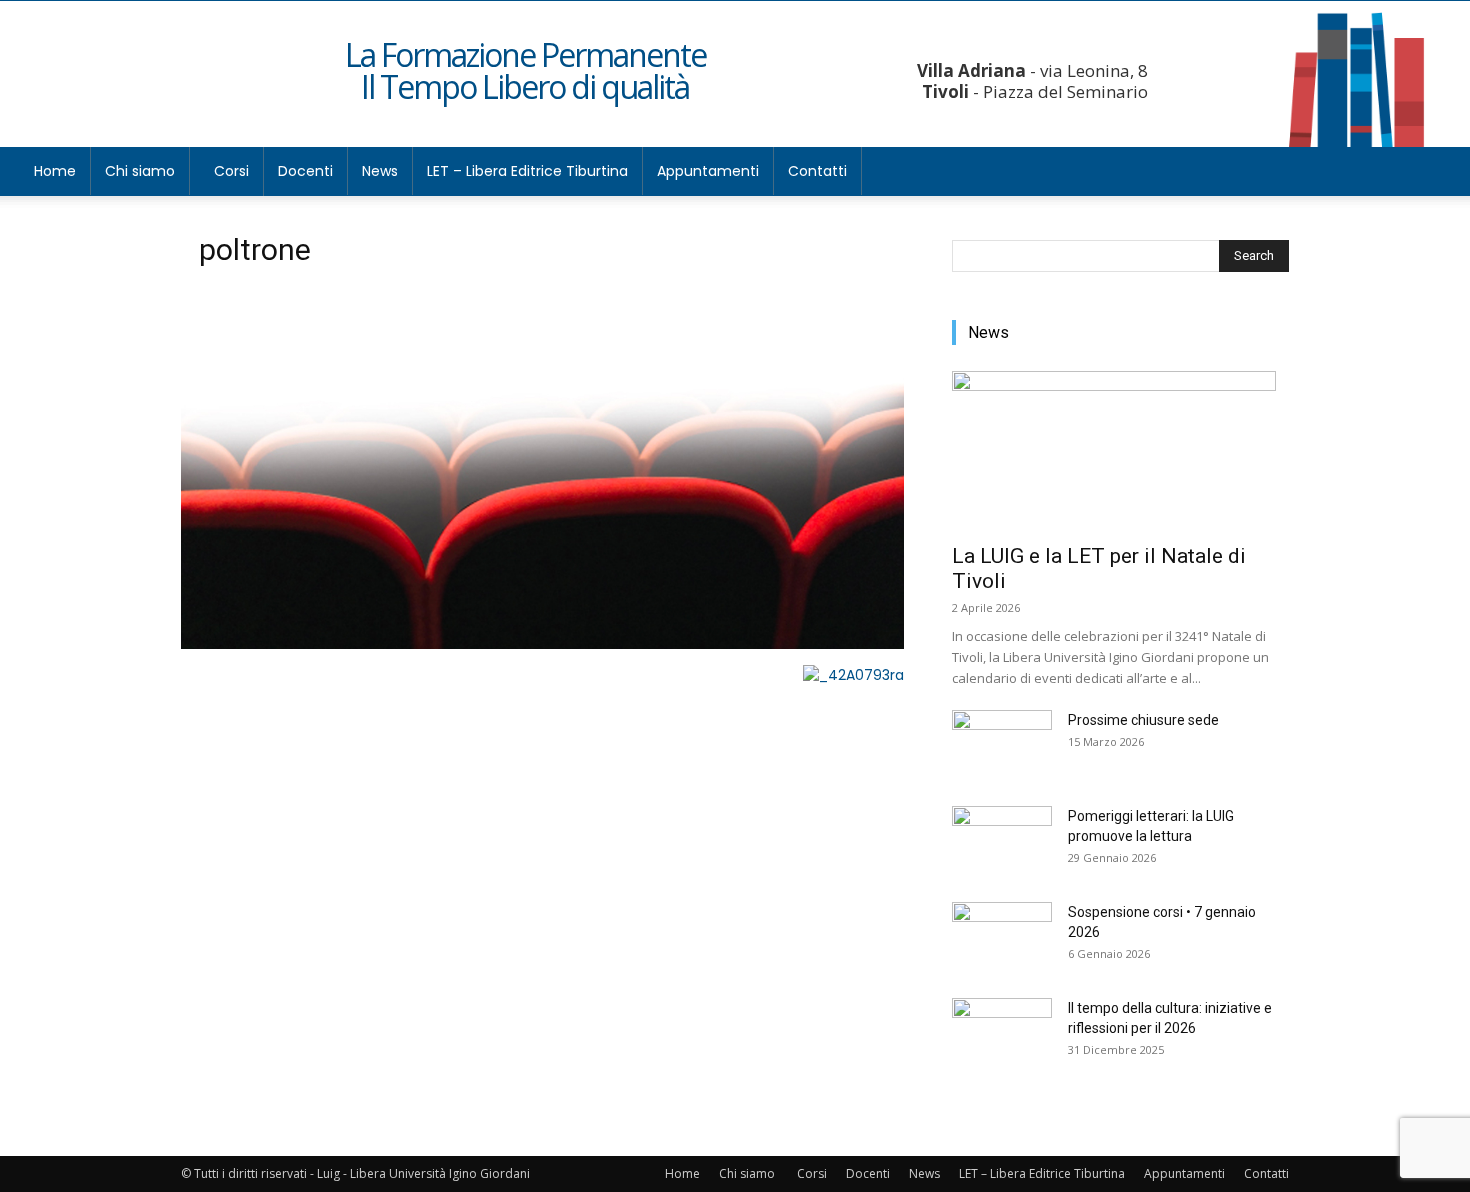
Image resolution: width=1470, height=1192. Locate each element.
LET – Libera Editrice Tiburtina (527, 171)
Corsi (231, 171)
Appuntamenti (708, 171)
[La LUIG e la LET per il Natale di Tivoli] (1120, 451)
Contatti (817, 171)
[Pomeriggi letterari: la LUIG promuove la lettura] (1002, 841)
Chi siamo (140, 171)
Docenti (305, 171)
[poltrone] (542, 644)
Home (55, 171)
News (380, 171)
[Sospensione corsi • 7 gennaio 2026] (1002, 937)
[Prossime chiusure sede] (1002, 745)
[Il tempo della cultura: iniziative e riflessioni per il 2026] (1002, 1033)
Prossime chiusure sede (1143, 720)
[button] (1426, 172)
